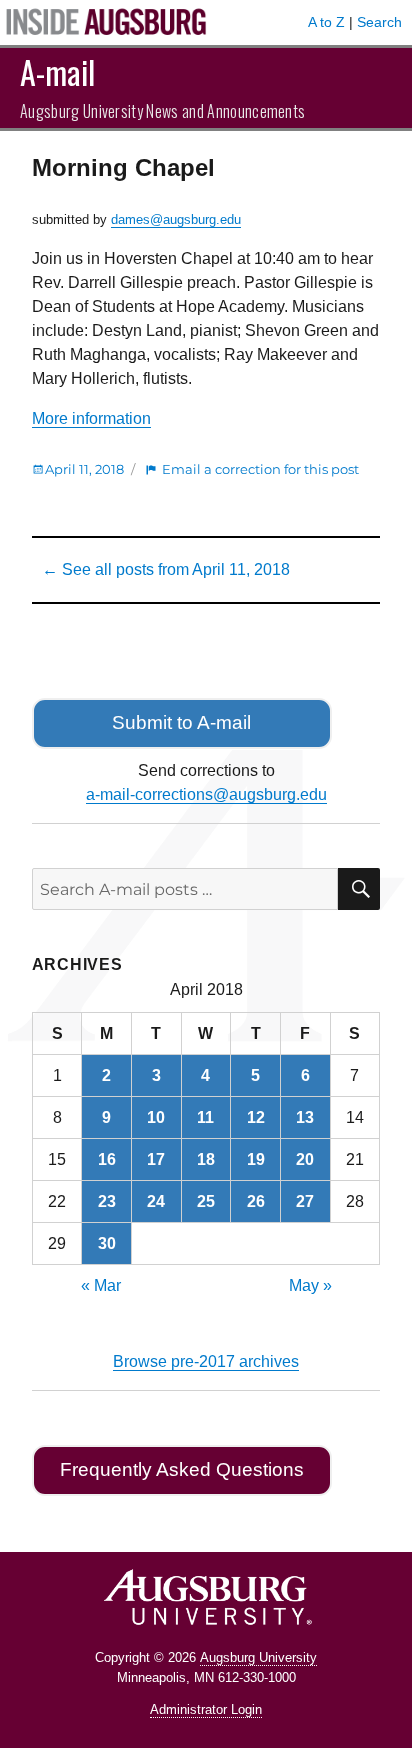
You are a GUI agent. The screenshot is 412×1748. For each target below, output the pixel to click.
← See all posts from (166, 569)
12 (256, 1117)
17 (156, 1159)
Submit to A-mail (181, 722)
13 (305, 1117)
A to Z (326, 22)
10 (156, 1117)
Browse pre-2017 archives (206, 1361)
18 (206, 1159)
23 (107, 1201)
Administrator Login (206, 1709)
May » (310, 1285)
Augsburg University (258, 1657)
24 (156, 1201)
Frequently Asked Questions (182, 1469)
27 (305, 1201)
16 (107, 1159)
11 (205, 1117)
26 (256, 1201)
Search (379, 22)
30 (107, 1243)
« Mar (101, 1285)
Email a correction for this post (260, 469)
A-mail (57, 71)
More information (91, 418)
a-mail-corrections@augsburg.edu (206, 794)
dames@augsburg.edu (176, 219)
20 (305, 1159)
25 (206, 1201)
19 (256, 1159)
